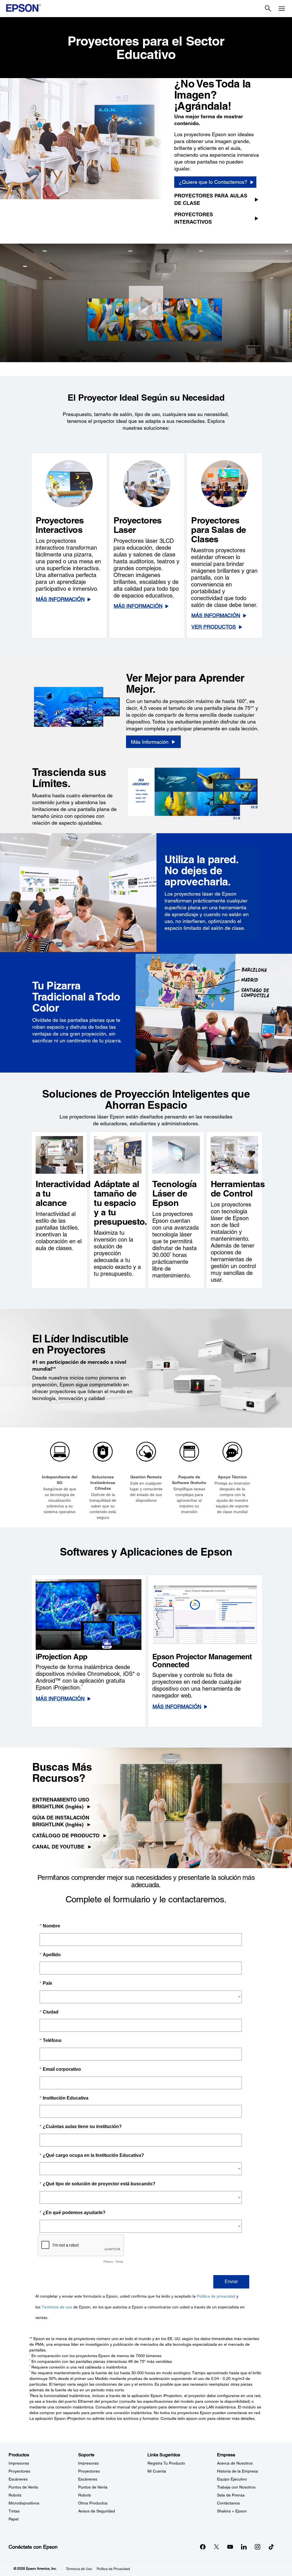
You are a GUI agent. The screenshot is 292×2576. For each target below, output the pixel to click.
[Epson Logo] (23, 8)
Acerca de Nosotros (235, 2463)
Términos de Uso (79, 2569)
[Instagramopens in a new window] (257, 2547)
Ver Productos (214, 627)
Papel (14, 2519)
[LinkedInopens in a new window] (244, 2547)
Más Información (60, 599)
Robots (15, 2495)
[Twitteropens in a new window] (216, 2547)
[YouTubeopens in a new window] (230, 2547)
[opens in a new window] (271, 2547)
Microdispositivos (24, 2503)
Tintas (14, 2511)
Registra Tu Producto (166, 2463)
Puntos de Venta (23, 2487)
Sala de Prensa (231, 2495)
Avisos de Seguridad (97, 2511)
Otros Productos (93, 2503)
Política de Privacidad (113, 2569)
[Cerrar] (146, 303)
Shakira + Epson (232, 2511)
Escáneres (18, 2479)
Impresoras (19, 2463)
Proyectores (19, 2471)
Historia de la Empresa (238, 2471)
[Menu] (282, 9)
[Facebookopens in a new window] (203, 2547)
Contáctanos (228, 2503)
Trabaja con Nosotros (236, 2487)
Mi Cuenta (157, 2471)
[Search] (268, 9)
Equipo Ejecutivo (232, 2479)
